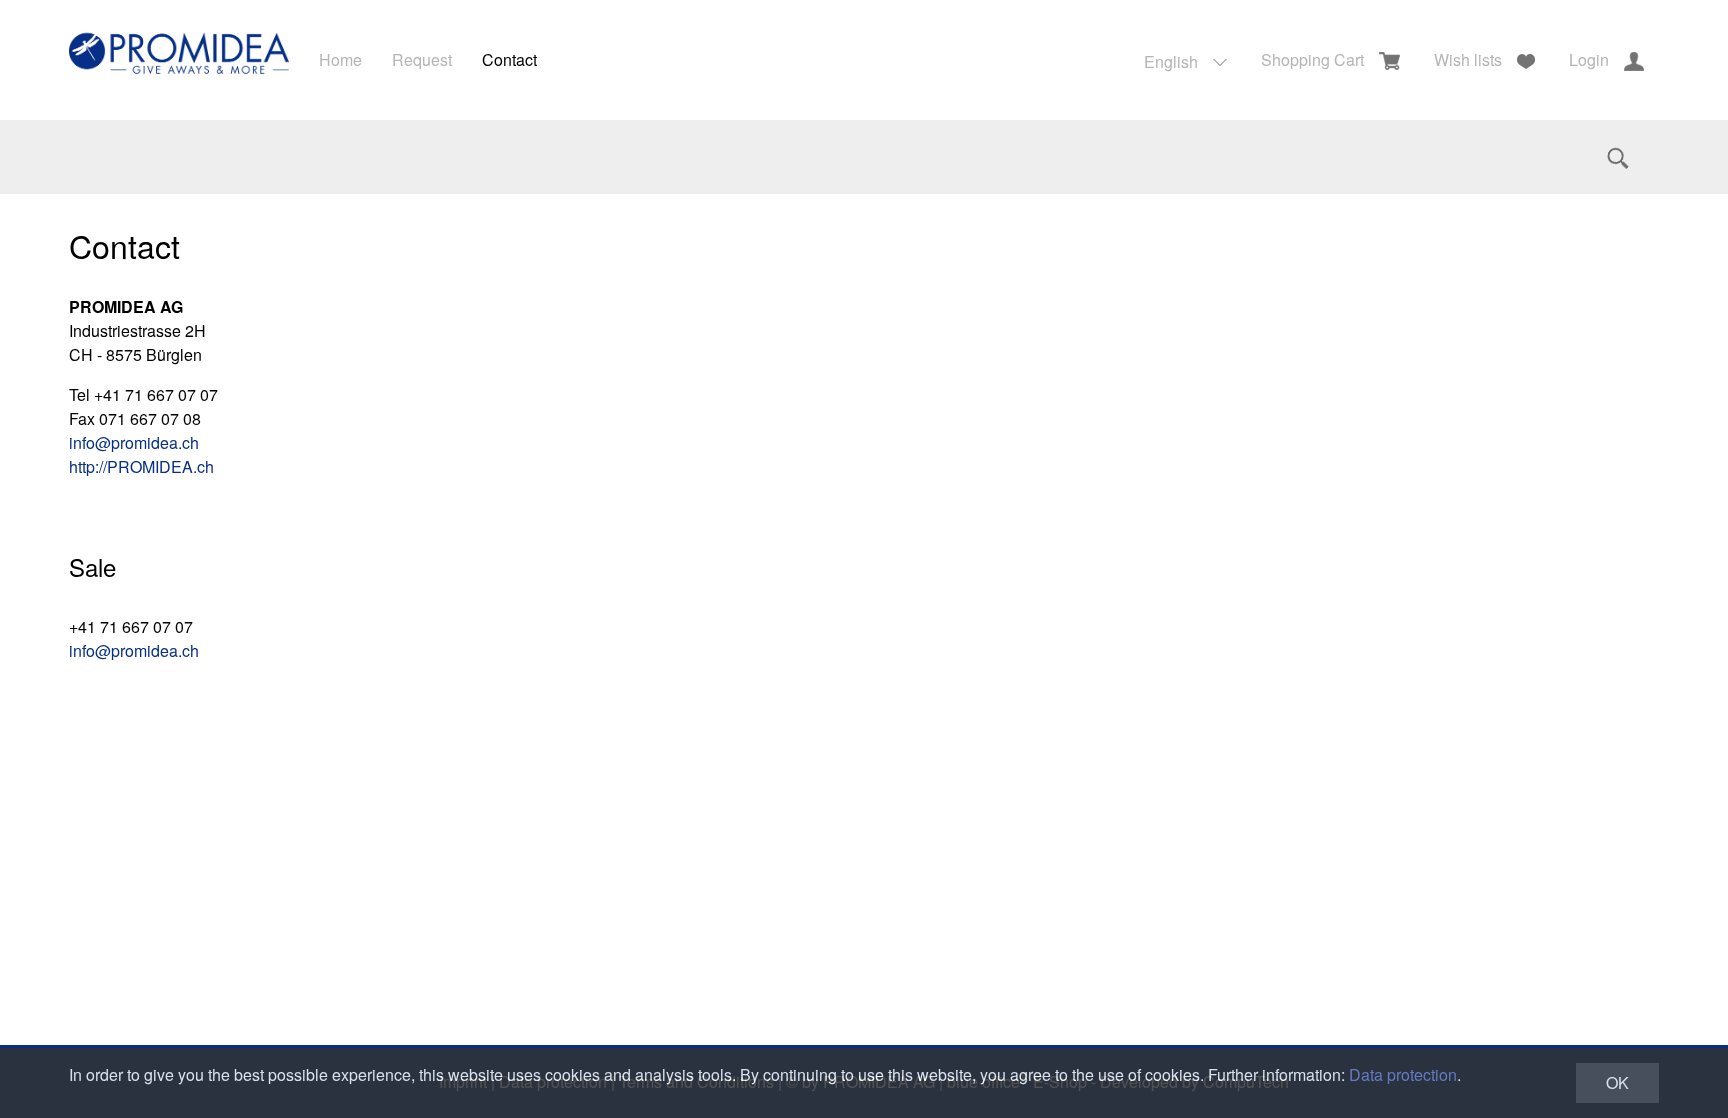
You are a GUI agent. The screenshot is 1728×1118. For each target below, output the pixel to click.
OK (1617, 1082)
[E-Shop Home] (179, 60)
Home (340, 59)
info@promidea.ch (134, 442)
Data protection (1403, 1074)
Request (422, 59)
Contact (509, 59)
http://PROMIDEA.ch (141, 466)
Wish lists (1468, 59)
